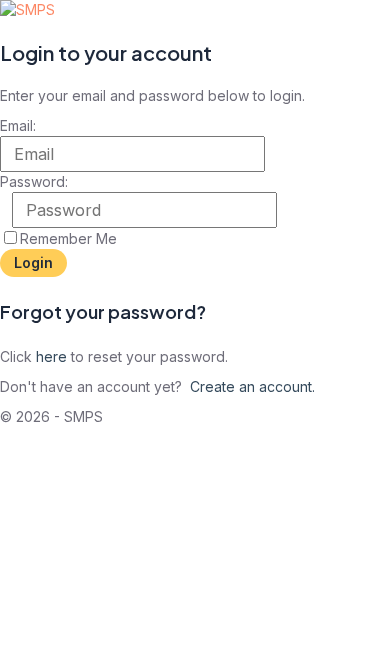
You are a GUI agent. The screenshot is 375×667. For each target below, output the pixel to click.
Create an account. (252, 386)
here (51, 356)
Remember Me (68, 238)
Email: (18, 125)
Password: (34, 181)
